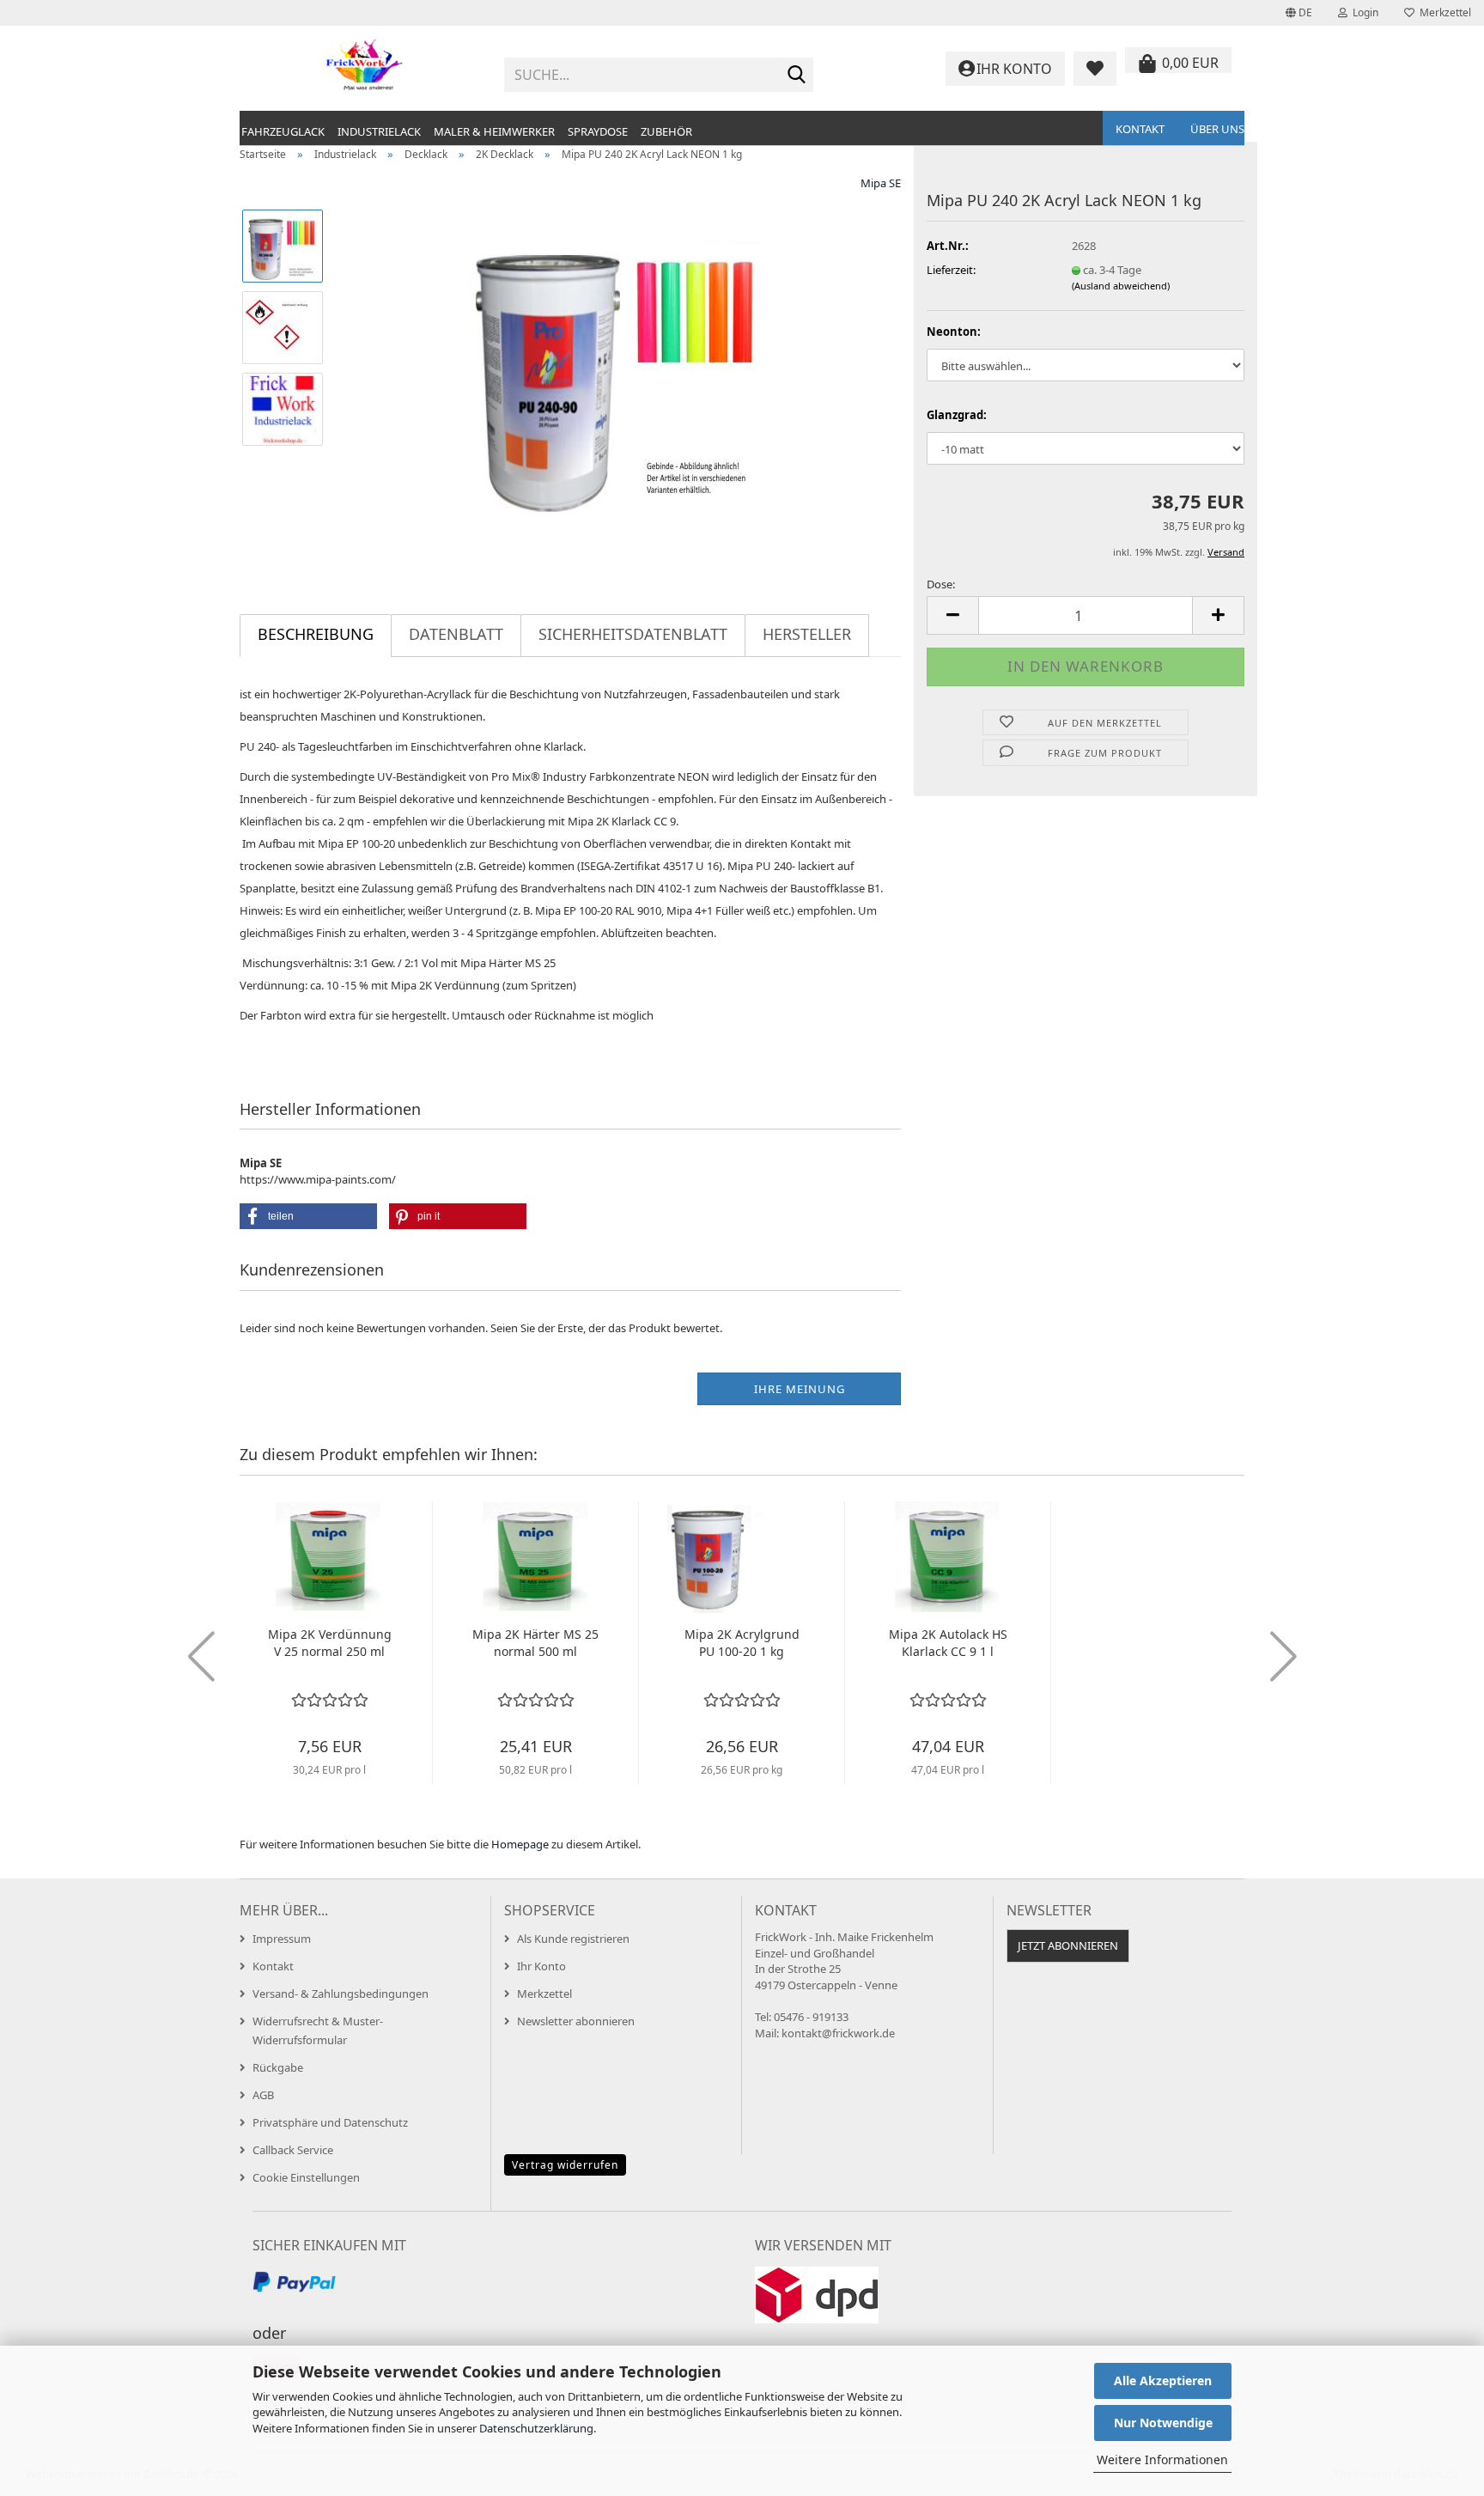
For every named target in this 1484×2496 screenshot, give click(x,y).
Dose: (941, 584)
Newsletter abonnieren (576, 2021)
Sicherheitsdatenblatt (633, 634)
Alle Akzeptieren (1163, 2380)
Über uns (1217, 129)
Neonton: (954, 332)
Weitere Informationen (1162, 2459)
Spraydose (598, 131)
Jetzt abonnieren (1068, 1945)
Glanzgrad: (957, 415)
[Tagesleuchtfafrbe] (620, 367)
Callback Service (293, 2150)
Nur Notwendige (1163, 2423)
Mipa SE (881, 183)
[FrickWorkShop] (365, 69)
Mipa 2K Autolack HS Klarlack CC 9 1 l (948, 1643)
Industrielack (379, 131)
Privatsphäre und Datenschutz (330, 2122)
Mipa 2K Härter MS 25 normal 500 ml (535, 1643)
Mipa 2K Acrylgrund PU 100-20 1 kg (742, 1643)
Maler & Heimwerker (494, 131)
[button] (1299, 13)
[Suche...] (797, 76)
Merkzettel (1443, 12)
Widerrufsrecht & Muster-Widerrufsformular (318, 2030)
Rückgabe (278, 2067)
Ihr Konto (541, 1966)
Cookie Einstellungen (306, 2177)
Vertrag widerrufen (565, 2165)
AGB (263, 2095)
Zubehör (666, 131)
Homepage (520, 1844)
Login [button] (1363, 12)
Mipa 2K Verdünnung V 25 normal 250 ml (330, 1643)
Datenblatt (456, 634)
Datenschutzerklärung (536, 2428)
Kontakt (1140, 129)
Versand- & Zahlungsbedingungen (341, 1994)
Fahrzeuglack (283, 131)
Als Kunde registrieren (573, 1939)
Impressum (282, 1939)
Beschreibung (316, 634)
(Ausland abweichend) (1121, 286)
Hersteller (807, 634)
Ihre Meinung (800, 1389)
